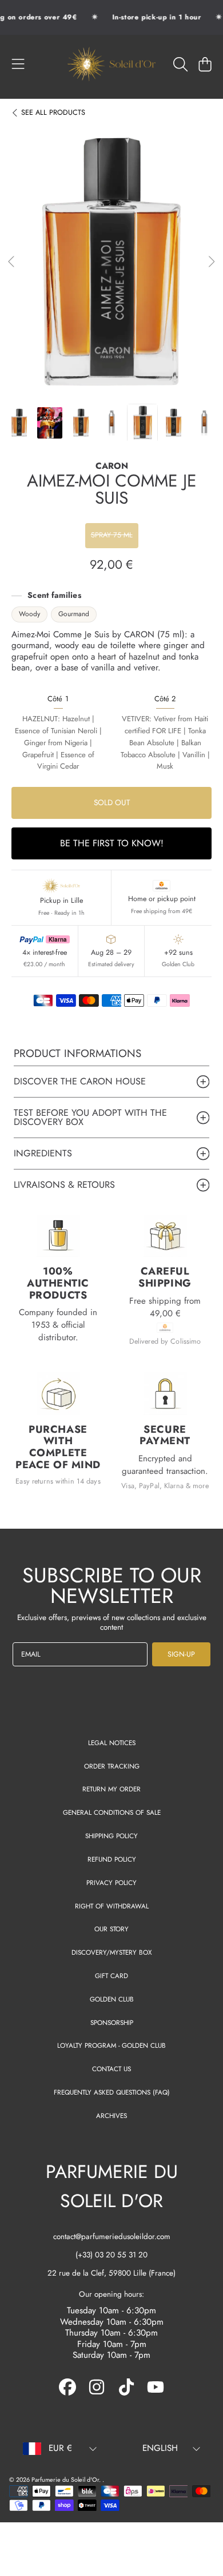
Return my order (111, 1789)
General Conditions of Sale (112, 1812)
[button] (18, 64)
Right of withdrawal (112, 1906)
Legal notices (112, 1743)
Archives (111, 2115)
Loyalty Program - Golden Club (111, 2045)
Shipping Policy (111, 1836)
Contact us (111, 2069)
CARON (112, 467)
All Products (53, 113)
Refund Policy (112, 1859)
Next (211, 262)
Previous (12, 262)
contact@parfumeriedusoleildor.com (112, 2237)
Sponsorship (112, 2022)
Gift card (111, 1976)
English (160, 2448)
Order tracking (112, 1766)
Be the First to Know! (112, 843)
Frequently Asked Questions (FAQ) (112, 2092)
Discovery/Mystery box (111, 1952)
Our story (111, 1929)
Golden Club (112, 1999)
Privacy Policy (111, 1882)
